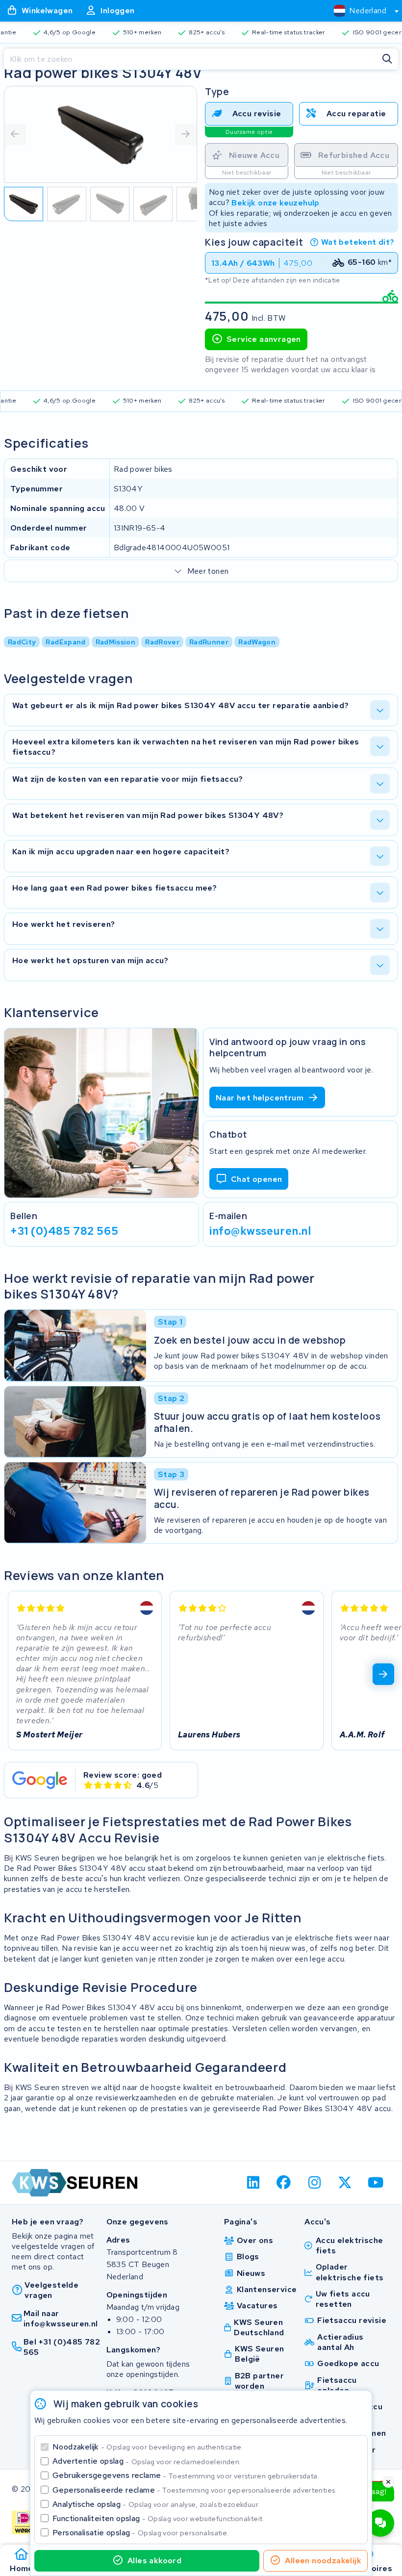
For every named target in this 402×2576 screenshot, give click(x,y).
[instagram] (314, 2183)
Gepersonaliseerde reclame (195, 2490)
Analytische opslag (156, 2504)
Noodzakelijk (148, 2447)
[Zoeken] (387, 59)
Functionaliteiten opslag (158, 2518)
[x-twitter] (345, 2183)
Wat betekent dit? (358, 242)
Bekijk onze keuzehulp (275, 202)
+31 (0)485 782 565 (64, 1231)
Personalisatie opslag (141, 2533)
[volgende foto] (186, 134)
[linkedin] (253, 2183)
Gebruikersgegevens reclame (186, 2475)
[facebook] (284, 2183)
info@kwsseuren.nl (260, 1231)
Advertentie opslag (147, 2461)
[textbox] (360, 11)
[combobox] (362, 11)
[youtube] (376, 2183)
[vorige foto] (15, 134)
